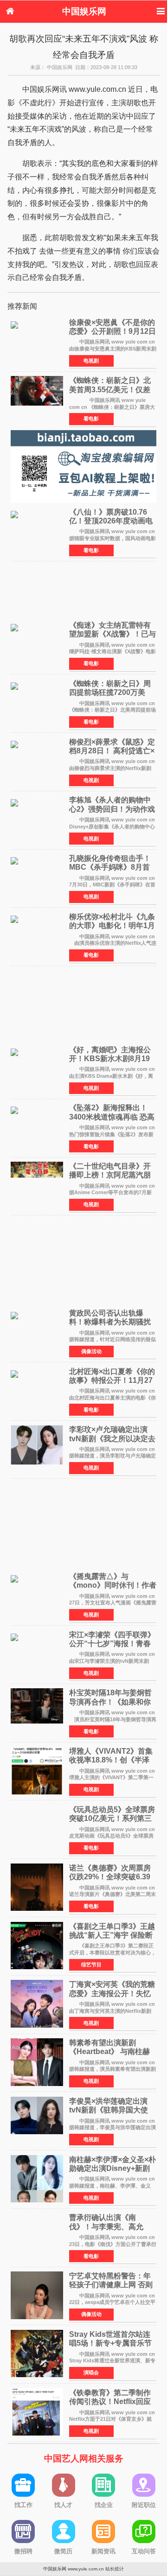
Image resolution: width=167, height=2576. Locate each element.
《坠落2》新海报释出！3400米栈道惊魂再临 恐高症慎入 (112, 1116)
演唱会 (91, 2372)
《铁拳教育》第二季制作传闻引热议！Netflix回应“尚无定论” (110, 2401)
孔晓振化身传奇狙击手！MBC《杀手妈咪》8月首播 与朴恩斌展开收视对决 (111, 867)
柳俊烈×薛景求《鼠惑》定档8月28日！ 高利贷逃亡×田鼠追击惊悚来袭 (112, 751)
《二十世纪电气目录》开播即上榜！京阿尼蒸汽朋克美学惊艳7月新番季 (110, 1175)
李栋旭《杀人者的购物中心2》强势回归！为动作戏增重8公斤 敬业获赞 (112, 809)
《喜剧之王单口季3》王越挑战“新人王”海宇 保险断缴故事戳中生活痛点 (112, 1935)
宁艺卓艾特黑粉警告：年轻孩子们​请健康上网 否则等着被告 (111, 2285)
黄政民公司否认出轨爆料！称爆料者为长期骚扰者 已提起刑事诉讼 (110, 1322)
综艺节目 (91, 1965)
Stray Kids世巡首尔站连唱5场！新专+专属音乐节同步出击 (110, 2343)
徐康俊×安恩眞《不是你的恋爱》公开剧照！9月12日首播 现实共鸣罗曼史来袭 (112, 331)
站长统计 (115, 2569)
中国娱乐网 (84, 11)
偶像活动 (91, 1351)
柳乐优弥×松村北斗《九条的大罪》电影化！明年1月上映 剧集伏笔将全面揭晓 (112, 925)
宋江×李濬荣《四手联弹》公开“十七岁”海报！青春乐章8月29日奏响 (112, 1644)
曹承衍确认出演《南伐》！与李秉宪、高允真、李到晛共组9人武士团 (112, 2226)
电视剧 (91, 361)
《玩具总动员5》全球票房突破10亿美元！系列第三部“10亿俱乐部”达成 (112, 1818)
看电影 (91, 419)
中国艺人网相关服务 (84, 2458)
